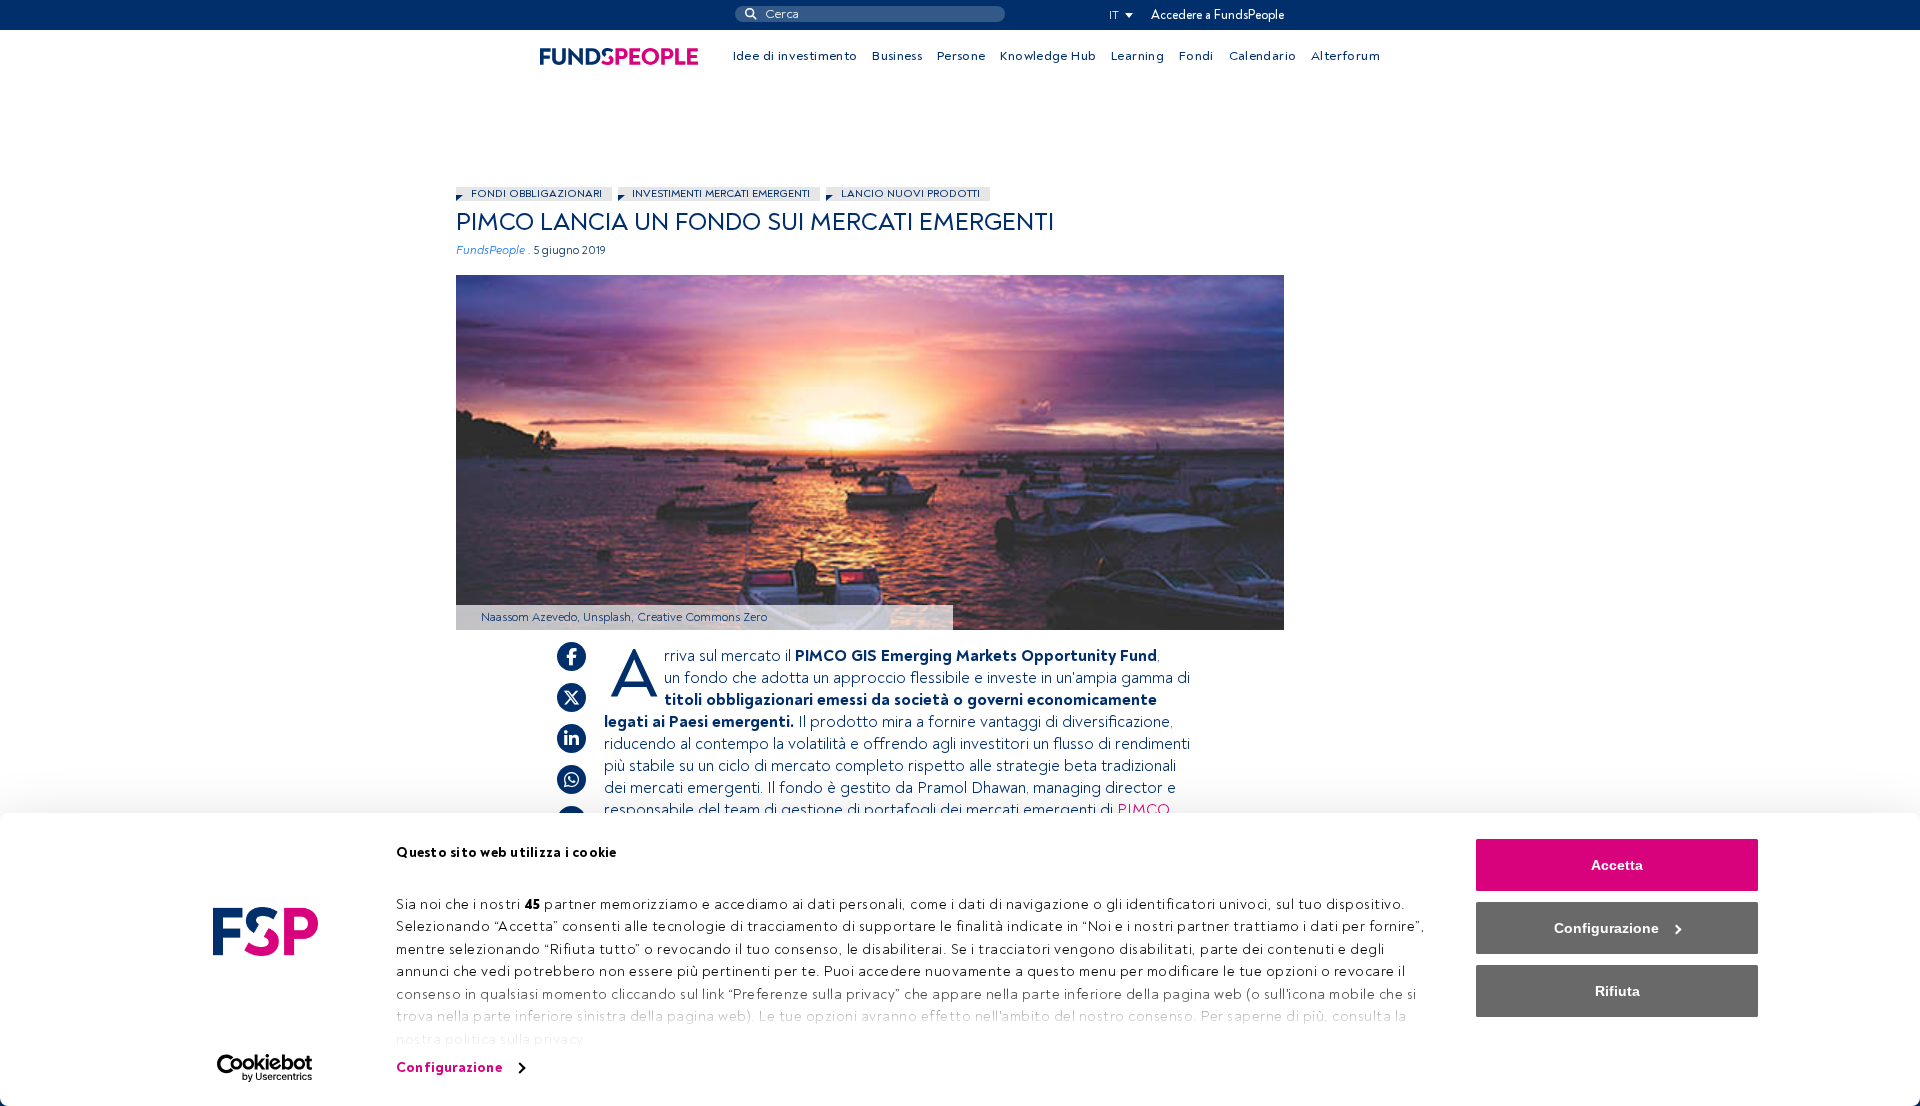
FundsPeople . (493, 250)
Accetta (1617, 865)
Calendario (1263, 56)
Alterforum (1345, 56)
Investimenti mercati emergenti (721, 193)
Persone (961, 56)
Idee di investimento (795, 56)
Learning (1137, 56)
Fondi (1196, 56)
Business (897, 56)
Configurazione (448, 1067)
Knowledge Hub (1048, 56)
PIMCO (1143, 810)
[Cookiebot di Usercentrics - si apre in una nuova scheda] (265, 1068)
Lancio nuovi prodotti (910, 193)
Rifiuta (1617, 991)
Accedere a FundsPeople (1217, 15)
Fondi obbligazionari (536, 193)
